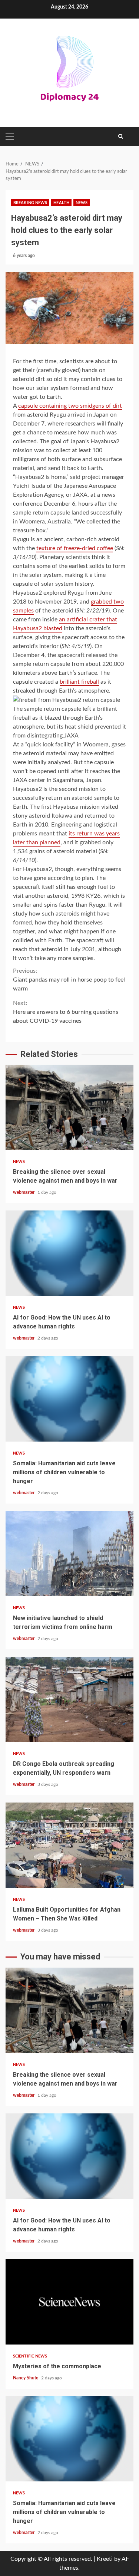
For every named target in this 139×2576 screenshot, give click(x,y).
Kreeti (105, 2559)
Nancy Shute (26, 2378)
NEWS (82, 203)
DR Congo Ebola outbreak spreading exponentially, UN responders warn (69, 1699)
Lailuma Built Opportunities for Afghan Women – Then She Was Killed (69, 1845)
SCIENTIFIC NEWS (30, 2356)
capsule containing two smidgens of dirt (70, 406)
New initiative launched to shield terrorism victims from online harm (69, 1554)
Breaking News (30, 203)
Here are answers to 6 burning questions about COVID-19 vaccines (66, 1012)
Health (61, 203)
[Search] (121, 137)
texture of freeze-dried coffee (75, 548)
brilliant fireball (79, 682)
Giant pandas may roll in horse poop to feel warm (69, 980)
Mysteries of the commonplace (69, 2302)
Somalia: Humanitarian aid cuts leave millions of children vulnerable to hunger (69, 1399)
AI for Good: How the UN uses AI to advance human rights (69, 1253)
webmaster (24, 1192)
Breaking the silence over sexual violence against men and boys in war (69, 1107)
